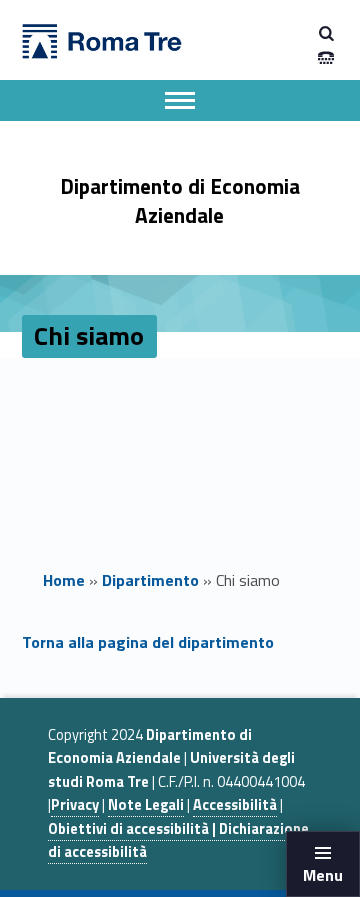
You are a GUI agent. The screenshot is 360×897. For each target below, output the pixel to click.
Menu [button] (323, 875)
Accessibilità (235, 805)
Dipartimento (150, 580)
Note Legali (146, 805)
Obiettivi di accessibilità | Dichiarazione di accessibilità (178, 840)
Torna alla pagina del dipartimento (148, 642)
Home (64, 580)
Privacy (75, 805)
